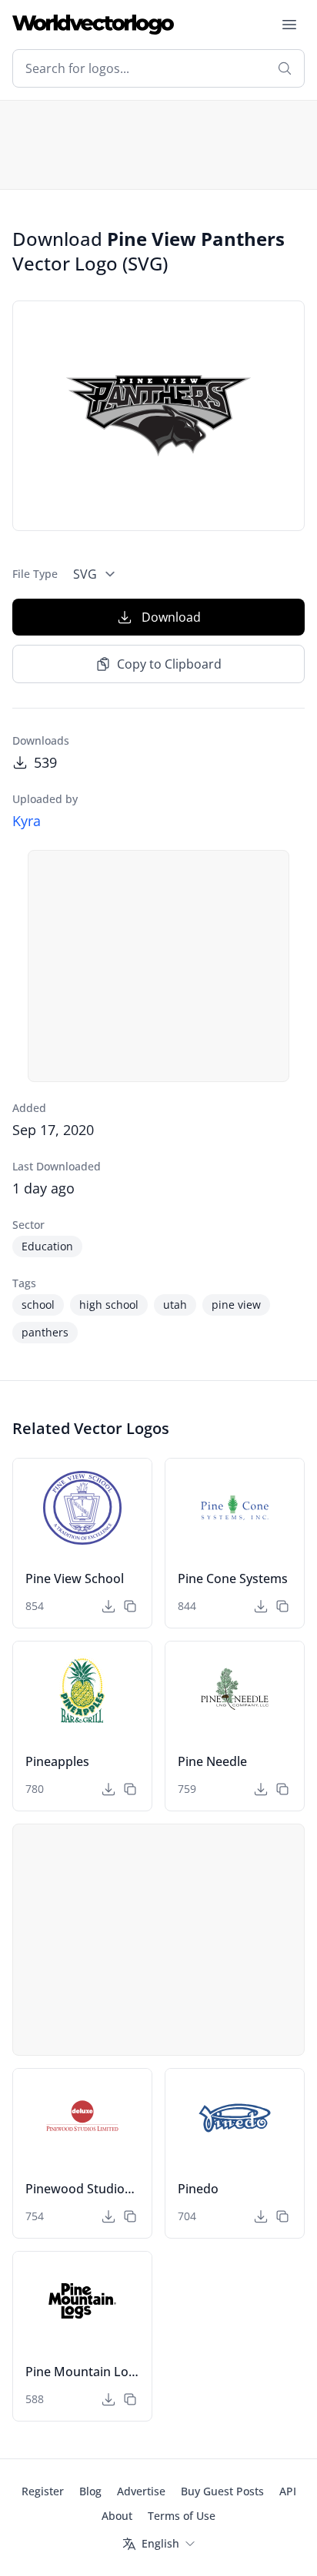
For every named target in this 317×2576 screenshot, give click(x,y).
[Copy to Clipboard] (130, 1606)
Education (47, 1246)
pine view (236, 1305)
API (288, 2491)
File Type (35, 574)
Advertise (141, 2491)
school (38, 1305)
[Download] (108, 1606)
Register (43, 2491)
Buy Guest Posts (222, 2491)
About (117, 2516)
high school (109, 1305)
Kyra (27, 821)
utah (175, 1305)
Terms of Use (182, 2516)
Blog (90, 2491)
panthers (45, 1332)
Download (171, 617)
